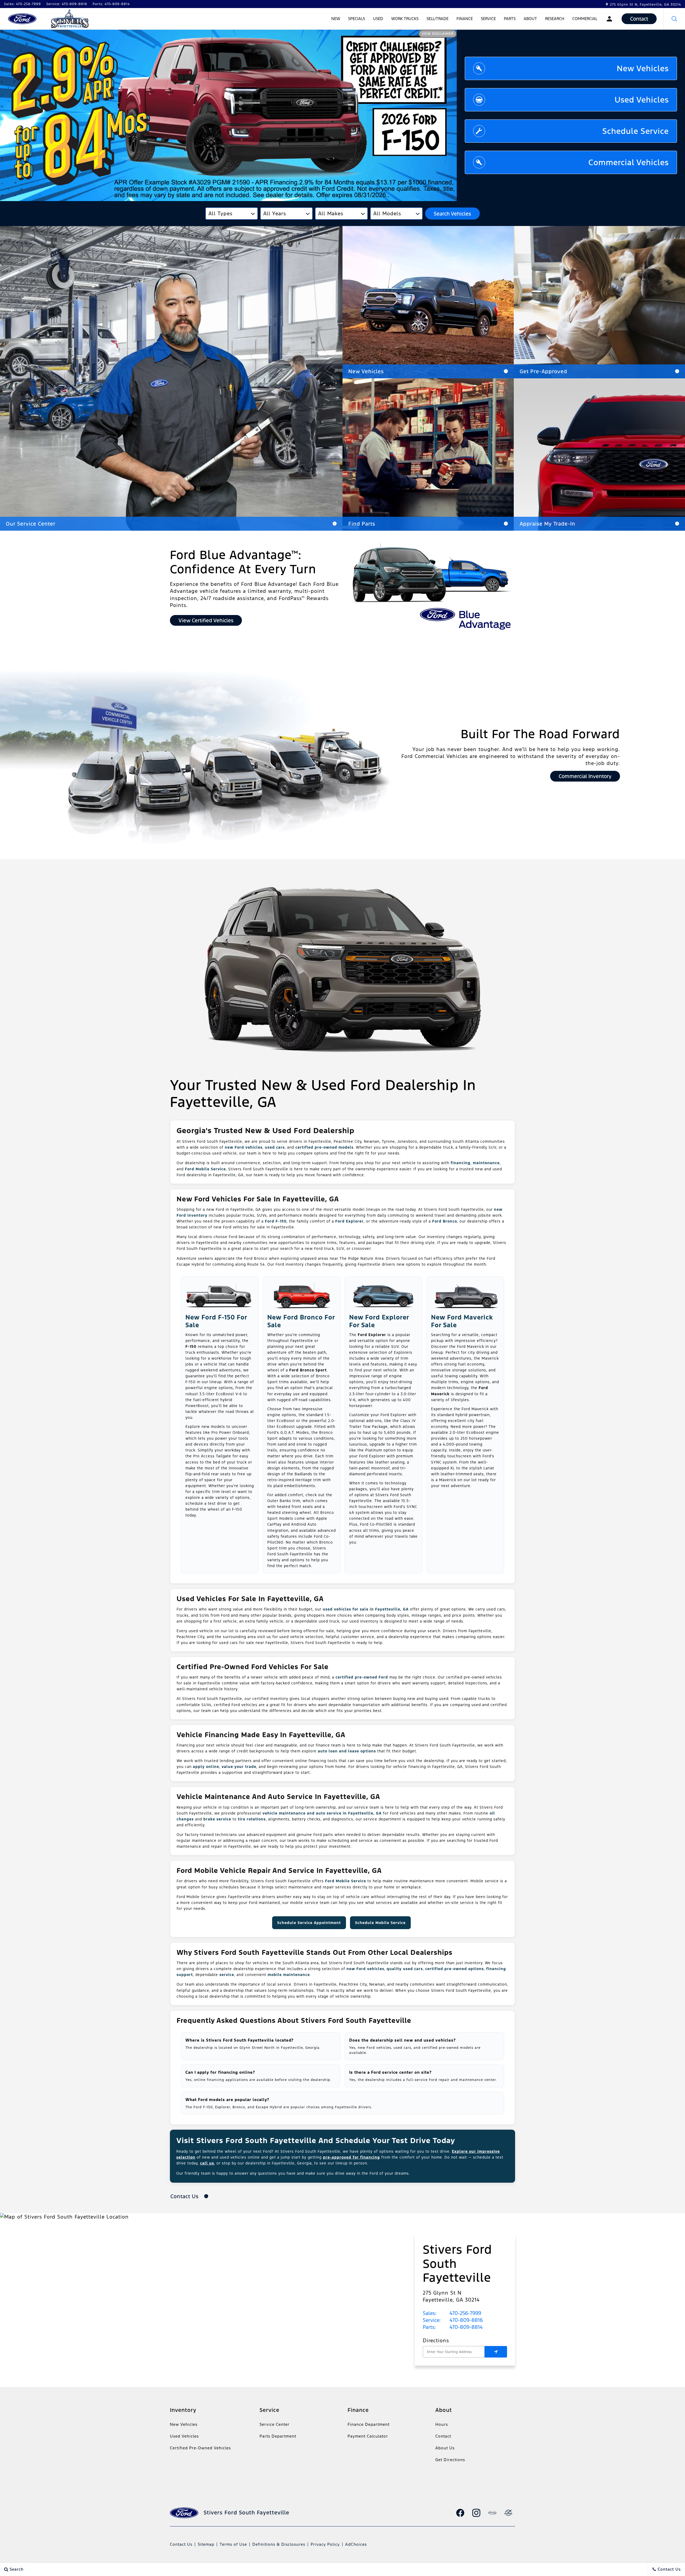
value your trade (239, 1767)
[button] (674, 19)
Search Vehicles (452, 214)
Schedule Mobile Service (380, 1923)
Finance (465, 19)
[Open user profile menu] (609, 19)
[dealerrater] (508, 2513)
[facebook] (460, 2513)
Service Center (275, 2424)
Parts (510, 20)
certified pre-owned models (324, 1147)
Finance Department (369, 2424)
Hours (442, 2424)
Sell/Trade (437, 19)
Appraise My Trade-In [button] (547, 524)
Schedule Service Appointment (309, 1923)
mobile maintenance (289, 1975)
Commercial (585, 19)
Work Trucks (405, 19)
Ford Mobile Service (205, 1169)
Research (555, 20)
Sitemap (206, 2544)
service (227, 1975)
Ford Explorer (349, 1221)
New (336, 19)
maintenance (486, 1163)
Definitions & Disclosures (279, 2544)
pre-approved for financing (351, 2157)
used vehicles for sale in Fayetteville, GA (366, 1609)
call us (207, 2163)
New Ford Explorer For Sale (379, 1321)
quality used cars (405, 1969)
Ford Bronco (445, 1221)
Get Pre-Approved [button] (543, 371)
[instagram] (476, 2513)
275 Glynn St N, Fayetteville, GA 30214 (645, 5)
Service (488, 19)
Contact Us (181, 2544)
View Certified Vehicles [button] (206, 620)
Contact (443, 2436)
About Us (445, 2448)
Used (378, 19)
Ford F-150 (276, 1221)
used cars (275, 1147)
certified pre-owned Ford (362, 1677)
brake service (217, 1819)
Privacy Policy (325, 2544)
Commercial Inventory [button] (585, 776)
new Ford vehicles (244, 1147)
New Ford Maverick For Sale (462, 1321)
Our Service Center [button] (31, 524)
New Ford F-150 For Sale (216, 1321)
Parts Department (278, 2436)
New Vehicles (184, 2424)
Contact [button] (639, 19)
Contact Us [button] (185, 2196)
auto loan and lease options (347, 1751)
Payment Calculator (368, 2436)
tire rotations (252, 1819)
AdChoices (356, 2544)
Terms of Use (233, 2544)
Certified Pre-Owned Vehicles (200, 2448)
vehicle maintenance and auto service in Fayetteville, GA (322, 1813)
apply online (206, 1767)
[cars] (492, 2513)
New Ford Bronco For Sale (301, 1321)
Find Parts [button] (362, 524)
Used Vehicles (184, 2436)
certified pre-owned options (454, 1969)
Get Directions (450, 2460)
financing (461, 1163)
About (530, 19)
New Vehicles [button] (366, 371)
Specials (357, 19)
